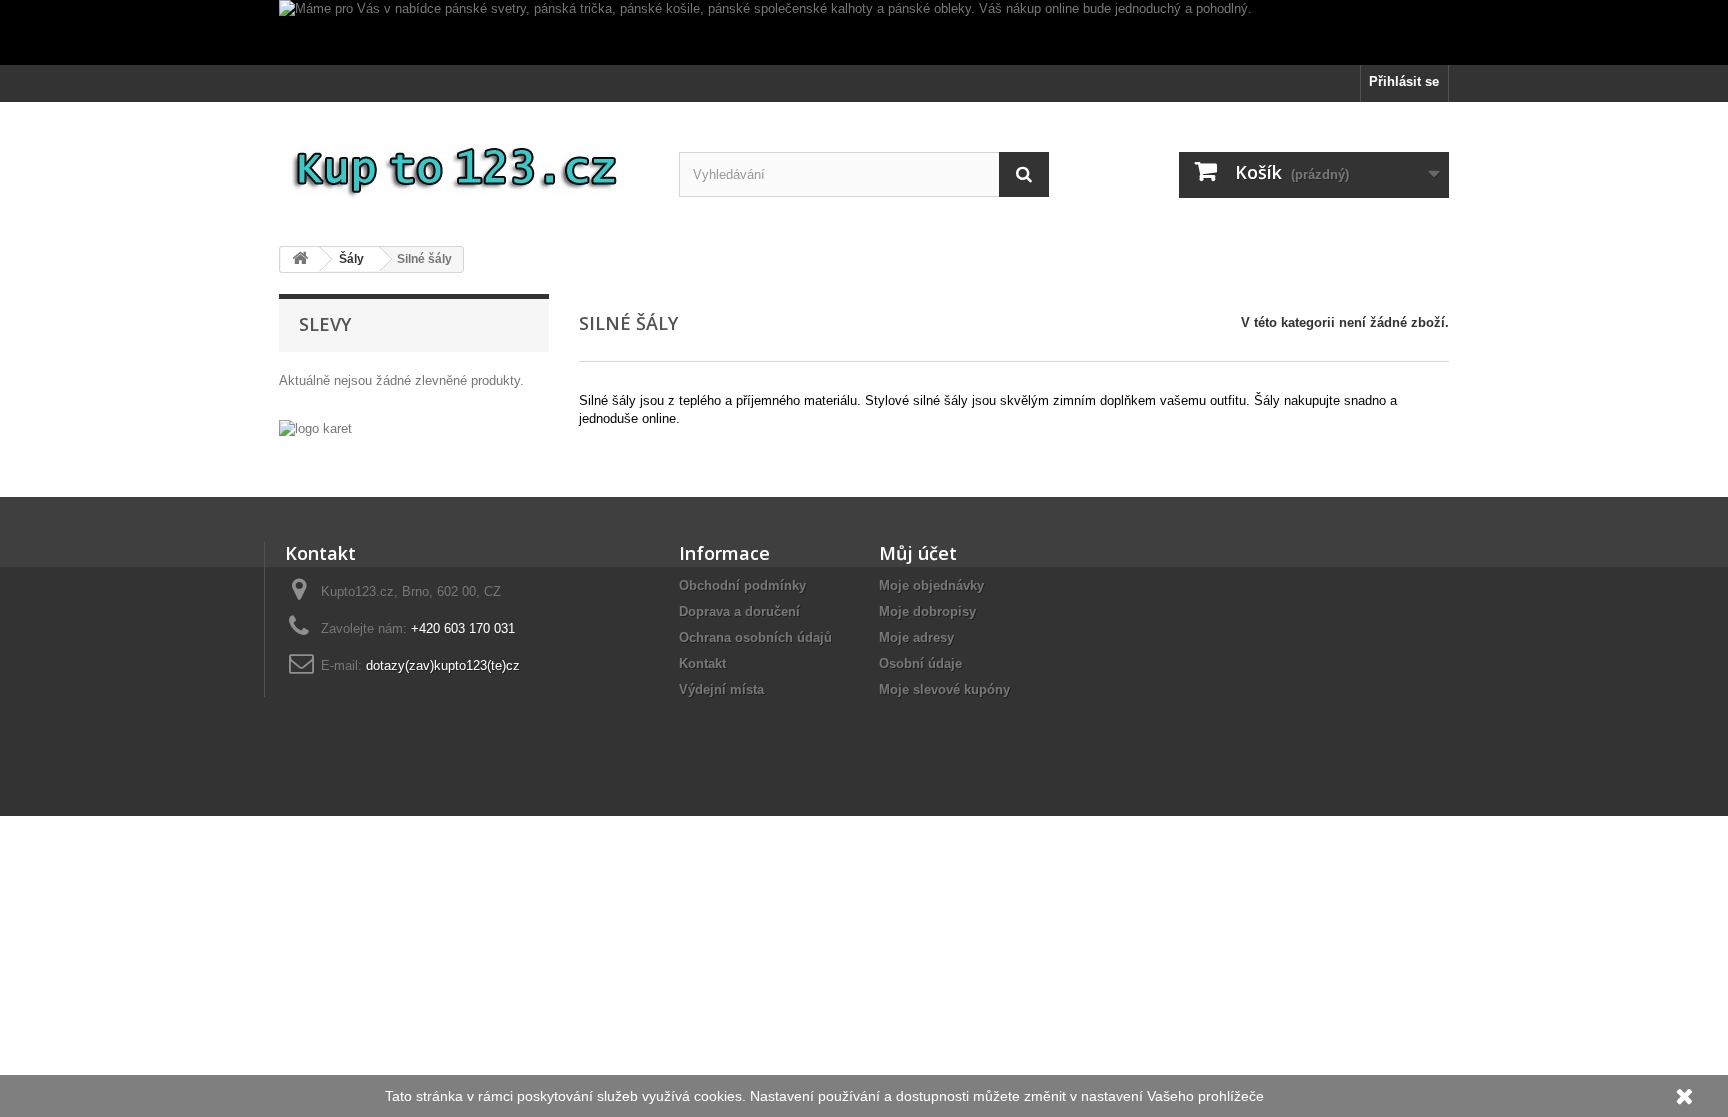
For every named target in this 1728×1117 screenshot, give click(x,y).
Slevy (325, 324)
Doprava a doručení (739, 611)
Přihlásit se (1404, 81)
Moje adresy (916, 637)
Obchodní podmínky (742, 585)
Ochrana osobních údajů (755, 637)
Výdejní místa (721, 689)
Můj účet (918, 553)
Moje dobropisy (927, 611)
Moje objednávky (931, 585)
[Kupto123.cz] (464, 166)
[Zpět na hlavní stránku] (300, 259)
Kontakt (702, 663)
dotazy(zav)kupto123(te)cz (443, 665)
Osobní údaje (920, 663)
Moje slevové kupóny (944, 689)
